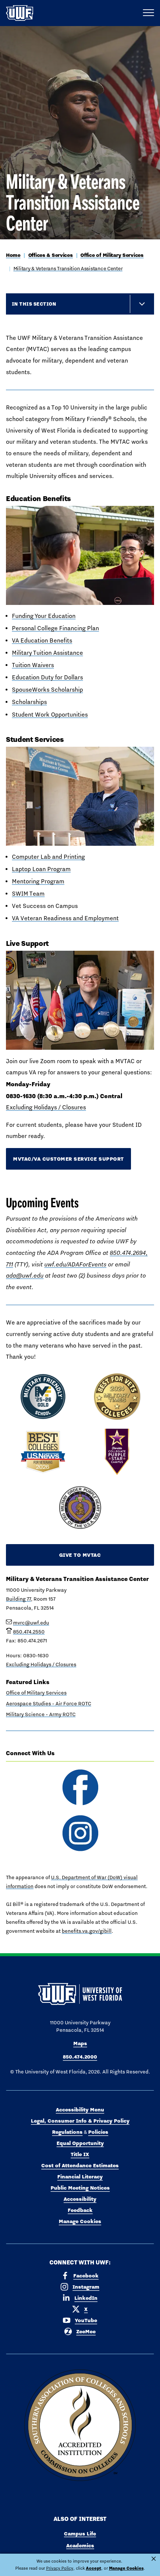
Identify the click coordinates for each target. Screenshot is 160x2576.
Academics (80, 2545)
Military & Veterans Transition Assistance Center (68, 268)
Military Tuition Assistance (47, 653)
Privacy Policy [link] (60, 2568)
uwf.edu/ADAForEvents (75, 1264)
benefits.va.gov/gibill (87, 1931)
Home (13, 255)
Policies (98, 2132)
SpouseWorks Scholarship (47, 690)
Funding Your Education (44, 616)
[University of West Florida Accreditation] (80, 2426)
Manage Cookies (80, 2221)
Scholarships (29, 702)
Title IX (80, 2154)
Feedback (80, 2210)
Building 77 (18, 1599)
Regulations (67, 2132)
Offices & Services (51, 255)
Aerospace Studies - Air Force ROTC (49, 1703)
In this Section (34, 304)
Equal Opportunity (80, 2143)
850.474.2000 (80, 2057)
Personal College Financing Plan (55, 628)
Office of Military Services (112, 255)
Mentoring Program (38, 881)
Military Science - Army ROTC (41, 1714)
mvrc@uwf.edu (31, 1623)
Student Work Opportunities (50, 715)
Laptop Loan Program (41, 869)
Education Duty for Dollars (47, 677)
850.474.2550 (29, 1632)
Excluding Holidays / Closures (46, 1107)
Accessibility (80, 2199)
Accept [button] (94, 2568)
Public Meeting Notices (80, 2188)
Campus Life (80, 2534)
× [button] (154, 2559)
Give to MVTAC (80, 1555)
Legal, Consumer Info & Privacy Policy (80, 2121)
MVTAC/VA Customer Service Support (68, 1159)
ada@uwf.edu (25, 1276)
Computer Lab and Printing (48, 857)
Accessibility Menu (80, 2110)
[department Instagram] (80, 1833)
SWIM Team (28, 894)
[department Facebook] (80, 1787)
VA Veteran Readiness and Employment (65, 918)
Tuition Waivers (33, 665)
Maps (80, 2043)
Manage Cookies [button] (126, 2568)
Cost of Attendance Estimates (80, 2165)
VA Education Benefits (42, 640)
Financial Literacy (80, 2177)
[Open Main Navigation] (148, 13)
